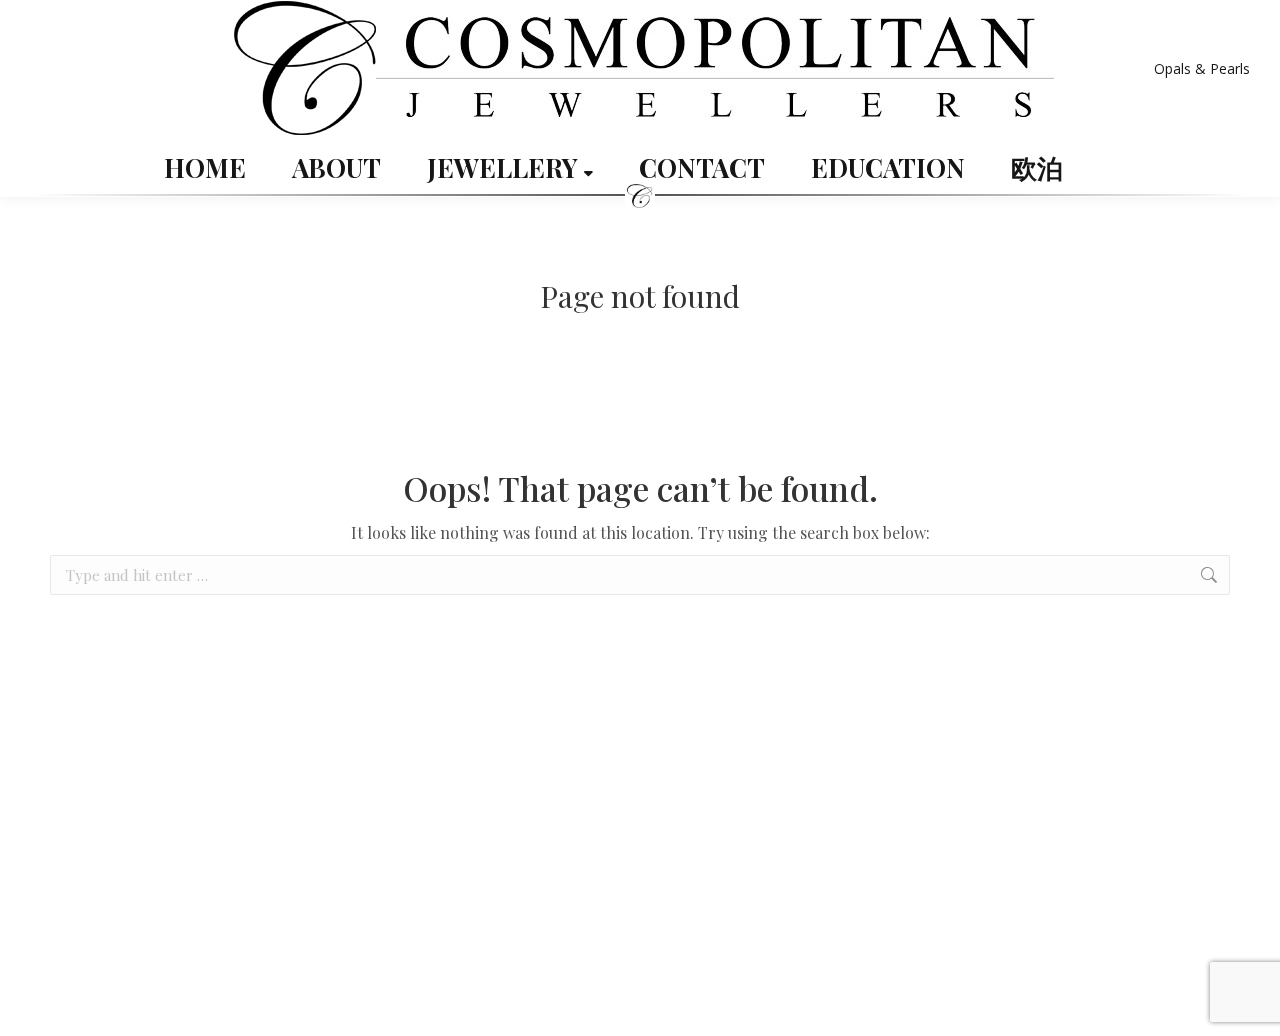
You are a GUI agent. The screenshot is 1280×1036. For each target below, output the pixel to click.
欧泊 (1037, 168)
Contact (702, 168)
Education (888, 168)
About (336, 168)
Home (205, 168)
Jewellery (505, 168)
